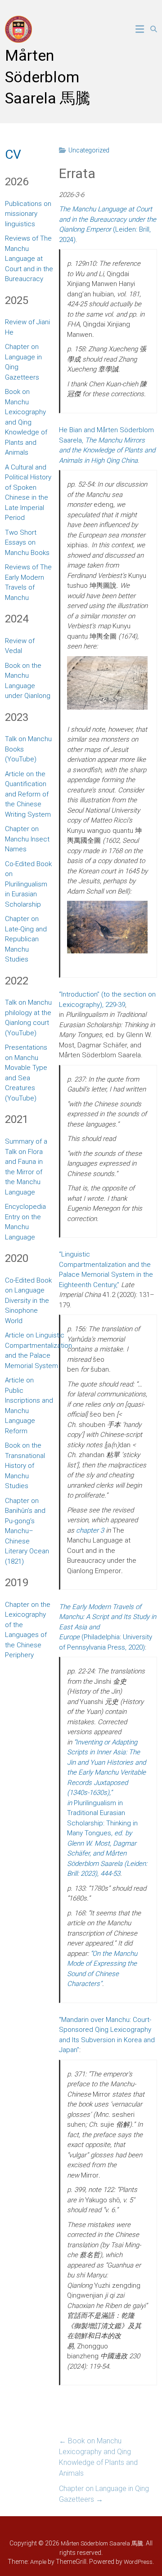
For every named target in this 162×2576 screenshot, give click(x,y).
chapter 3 (90, 1530)
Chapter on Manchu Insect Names (27, 839)
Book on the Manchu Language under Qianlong (28, 681)
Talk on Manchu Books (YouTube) (28, 749)
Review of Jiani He (27, 327)
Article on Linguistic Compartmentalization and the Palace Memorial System (38, 1351)
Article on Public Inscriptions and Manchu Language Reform (29, 1406)
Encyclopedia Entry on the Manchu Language (25, 1222)
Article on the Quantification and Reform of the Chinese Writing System (28, 794)
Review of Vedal (20, 646)
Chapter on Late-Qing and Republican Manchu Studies (26, 939)
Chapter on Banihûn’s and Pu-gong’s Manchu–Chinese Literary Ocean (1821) (27, 1531)
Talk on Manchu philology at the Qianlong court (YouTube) (28, 1018)
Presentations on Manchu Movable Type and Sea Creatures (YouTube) (26, 1073)
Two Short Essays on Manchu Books (27, 543)
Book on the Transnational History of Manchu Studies (25, 1466)
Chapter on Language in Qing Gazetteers (104, 2494)
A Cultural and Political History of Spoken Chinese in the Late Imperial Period (28, 493)
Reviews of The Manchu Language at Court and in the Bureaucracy (29, 259)
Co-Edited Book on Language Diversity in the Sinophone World (28, 1301)
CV (13, 154)
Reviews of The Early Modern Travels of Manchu (28, 582)
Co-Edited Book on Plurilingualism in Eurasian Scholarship (28, 884)
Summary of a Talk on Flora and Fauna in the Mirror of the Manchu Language (26, 1167)
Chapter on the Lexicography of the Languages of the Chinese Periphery (28, 1630)
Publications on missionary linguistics (28, 214)
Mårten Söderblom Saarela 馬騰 (48, 77)
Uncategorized (89, 150)
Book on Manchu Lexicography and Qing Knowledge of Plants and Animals (98, 2457)
